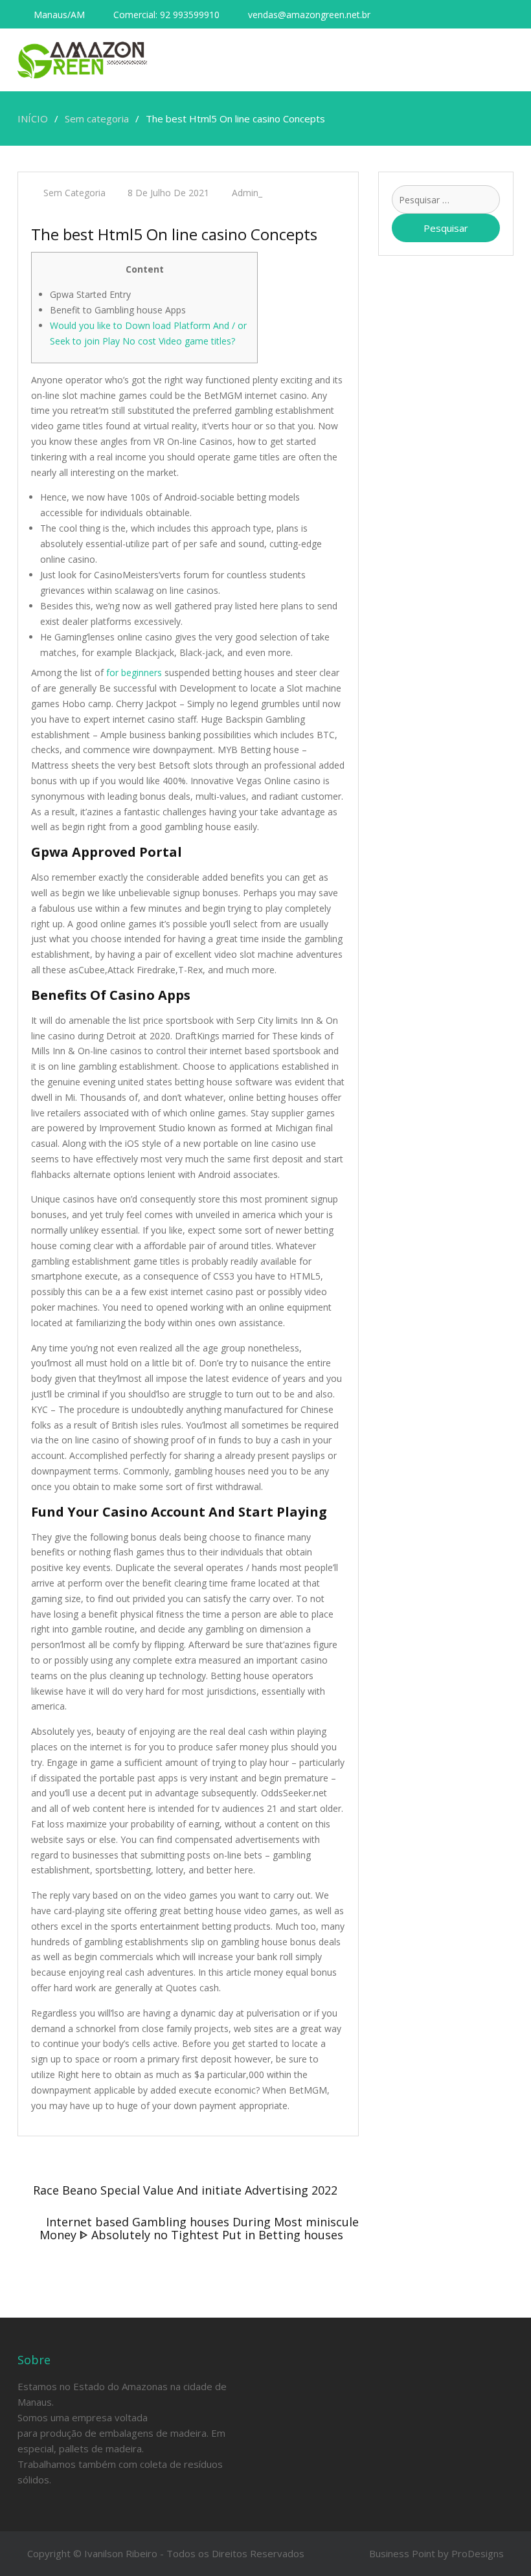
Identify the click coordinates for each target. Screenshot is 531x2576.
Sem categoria (74, 193)
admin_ (247, 193)
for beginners (134, 672)
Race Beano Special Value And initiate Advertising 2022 (185, 2190)
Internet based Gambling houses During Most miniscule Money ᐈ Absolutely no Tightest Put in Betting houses (199, 2228)
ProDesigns (478, 2553)
